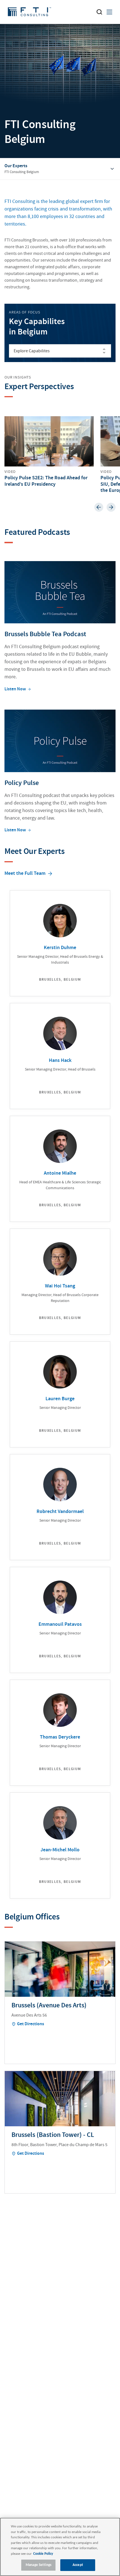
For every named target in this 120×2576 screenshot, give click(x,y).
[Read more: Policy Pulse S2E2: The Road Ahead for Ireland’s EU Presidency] (49, 452)
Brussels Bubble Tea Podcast (45, 634)
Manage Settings (39, 2565)
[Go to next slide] (111, 507)
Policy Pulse (22, 783)
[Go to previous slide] (99, 507)
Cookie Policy (43, 2554)
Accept (78, 2565)
